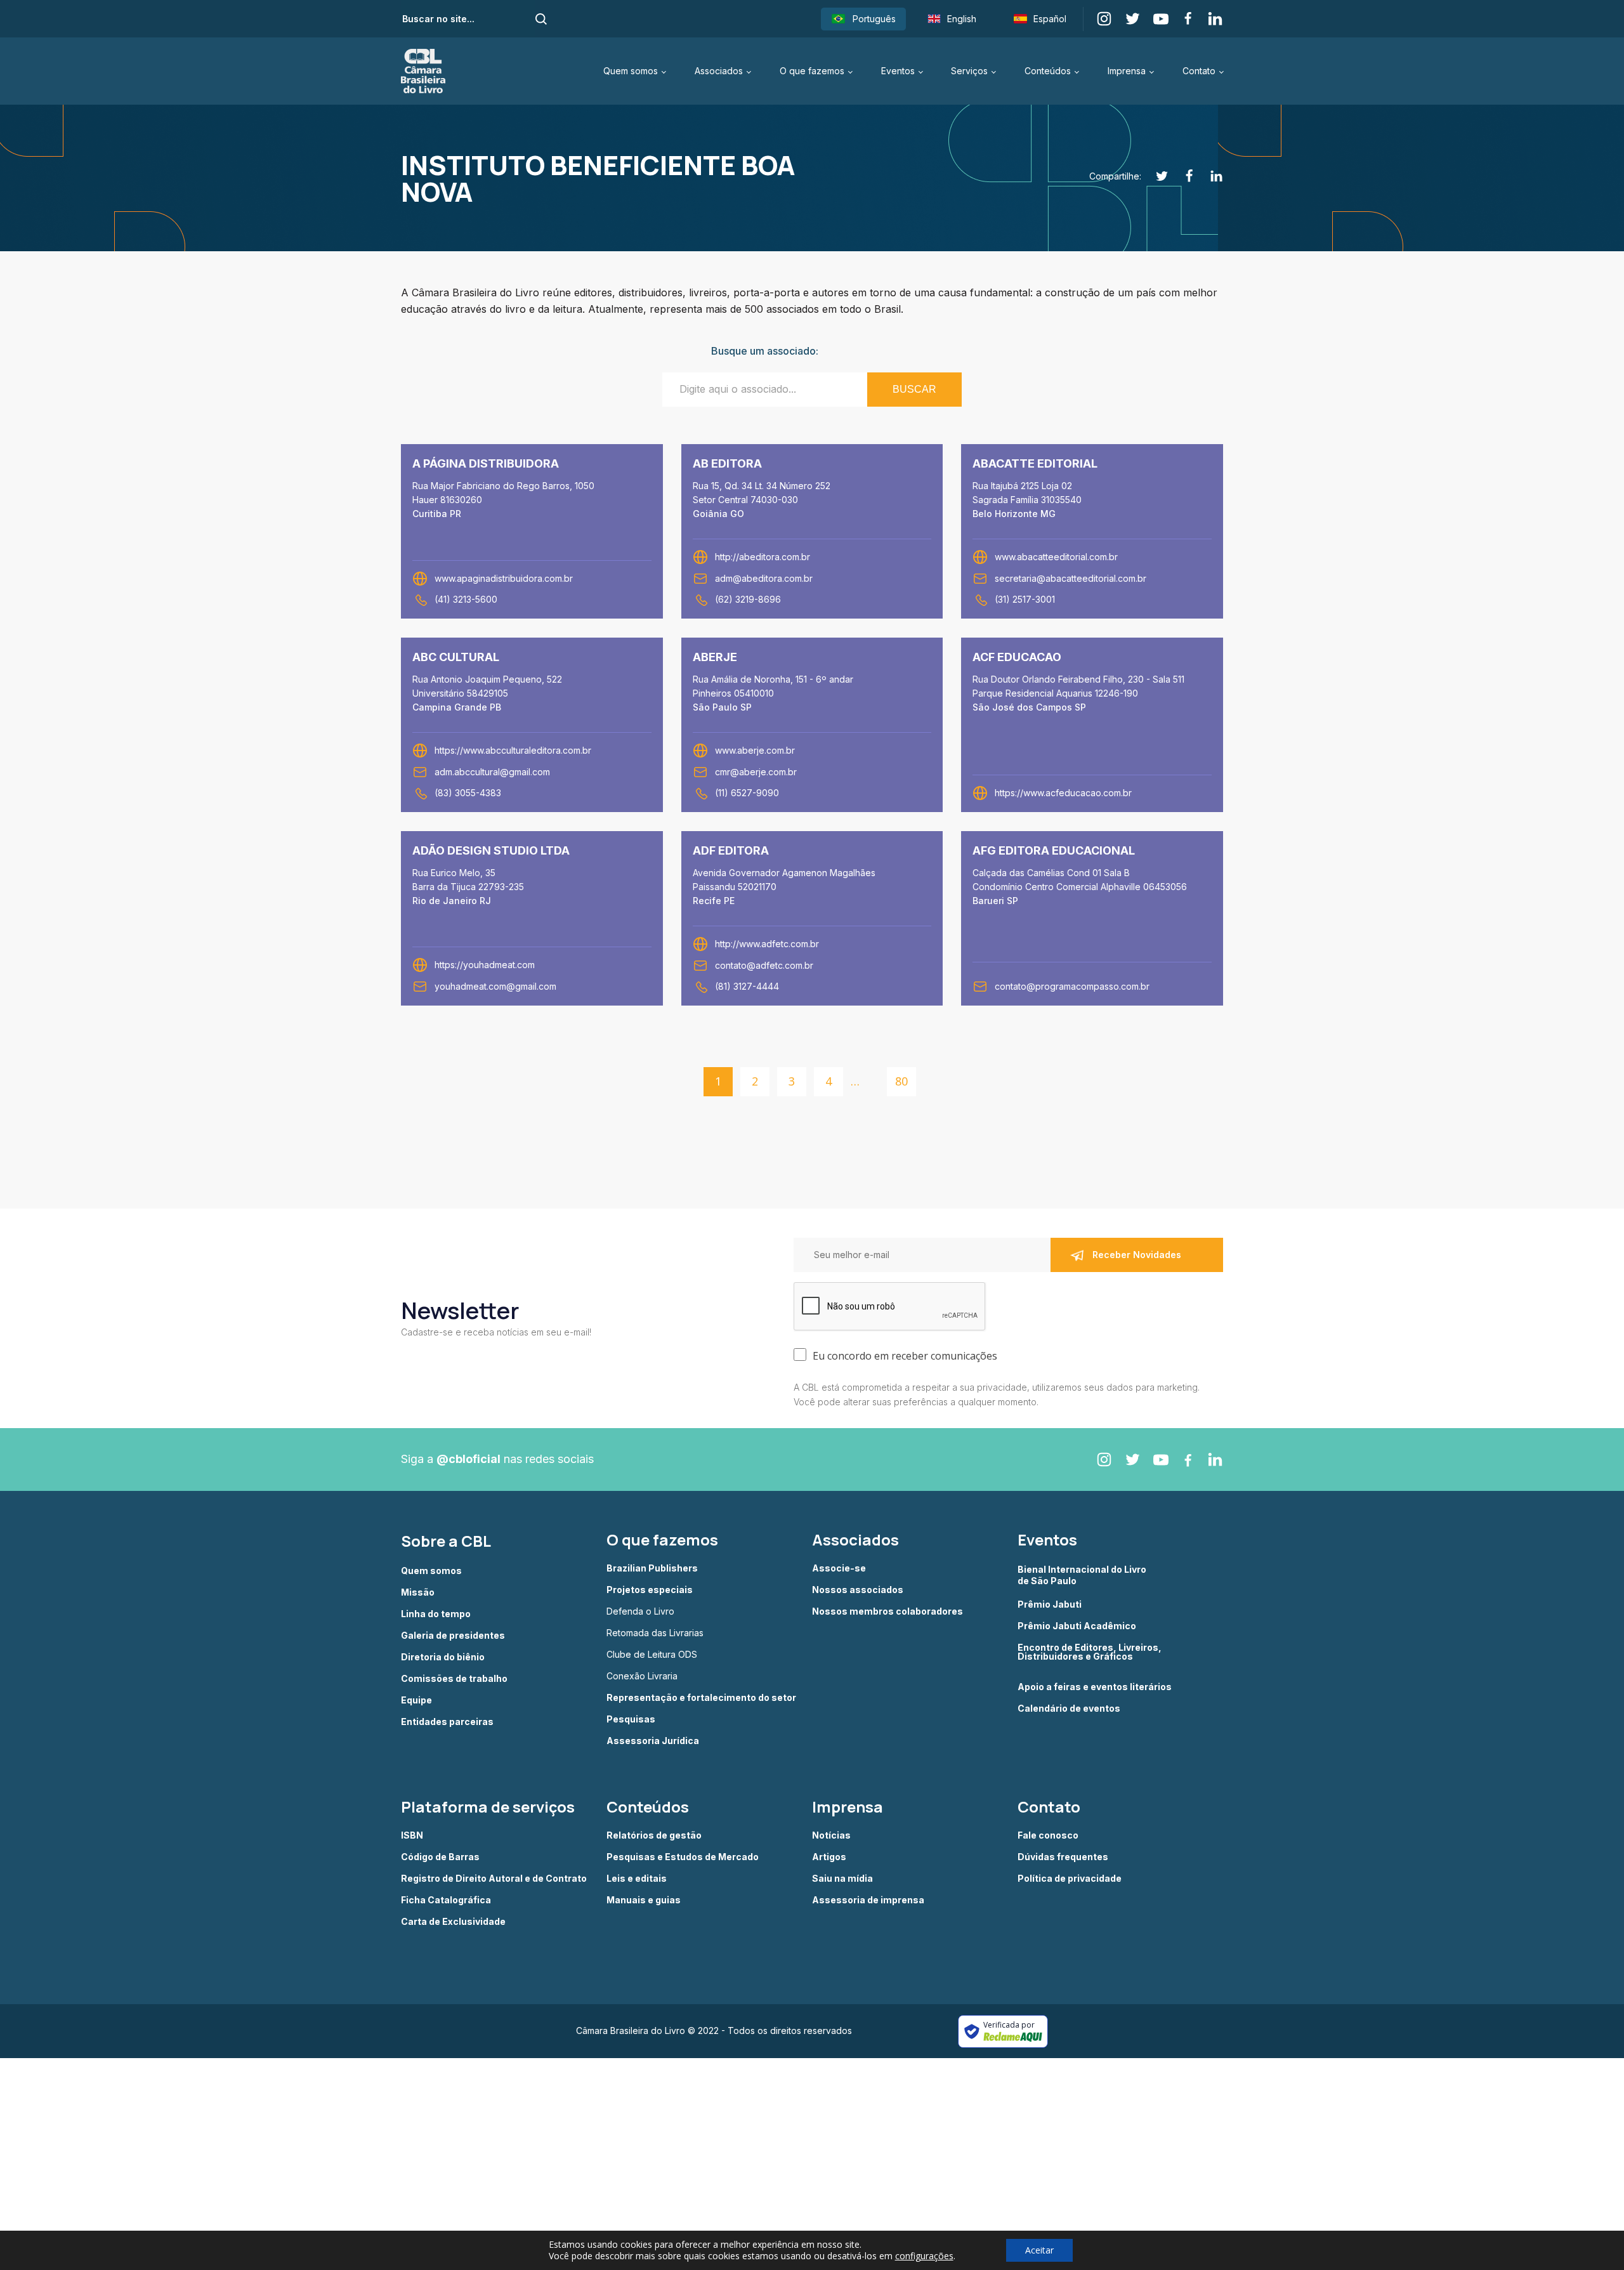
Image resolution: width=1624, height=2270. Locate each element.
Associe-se (839, 1568)
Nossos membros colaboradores (887, 1611)
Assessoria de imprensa (868, 1900)
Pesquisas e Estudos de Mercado (683, 1857)
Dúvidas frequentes (1063, 1857)
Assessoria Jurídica (653, 1741)
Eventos (898, 71)
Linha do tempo (436, 1614)
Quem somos (631, 71)
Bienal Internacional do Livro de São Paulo (1083, 1575)
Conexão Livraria (642, 1676)
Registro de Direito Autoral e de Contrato (494, 1879)
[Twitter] (1155, 176)
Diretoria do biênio (443, 1657)
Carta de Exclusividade (453, 1922)
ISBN (412, 1835)
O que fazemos (812, 71)
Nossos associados (858, 1590)
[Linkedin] (1209, 176)
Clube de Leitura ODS (652, 1655)
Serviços (969, 71)
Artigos (829, 1857)
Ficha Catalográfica (446, 1900)
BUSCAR (914, 389)
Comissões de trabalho (454, 1679)
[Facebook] (1182, 176)
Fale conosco (1048, 1835)
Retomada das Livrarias (655, 1633)
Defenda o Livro (640, 1611)
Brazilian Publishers (652, 1568)
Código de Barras (440, 1857)
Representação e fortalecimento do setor (701, 1698)
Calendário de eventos (1069, 1709)
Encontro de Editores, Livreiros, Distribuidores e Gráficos (1090, 1652)
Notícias (831, 1835)
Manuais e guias (644, 1900)
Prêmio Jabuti (1050, 1604)
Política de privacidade (1070, 1879)
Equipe (416, 1700)
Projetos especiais (650, 1590)
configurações (924, 2256)
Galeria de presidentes (453, 1636)
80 (901, 1081)
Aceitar (1039, 2250)
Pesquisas (631, 1719)
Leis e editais (637, 1879)
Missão (418, 1592)
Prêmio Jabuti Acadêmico (1077, 1626)
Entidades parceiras (447, 1722)
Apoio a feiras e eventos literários (1095, 1687)
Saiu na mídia (842, 1879)
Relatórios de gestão (654, 1835)
